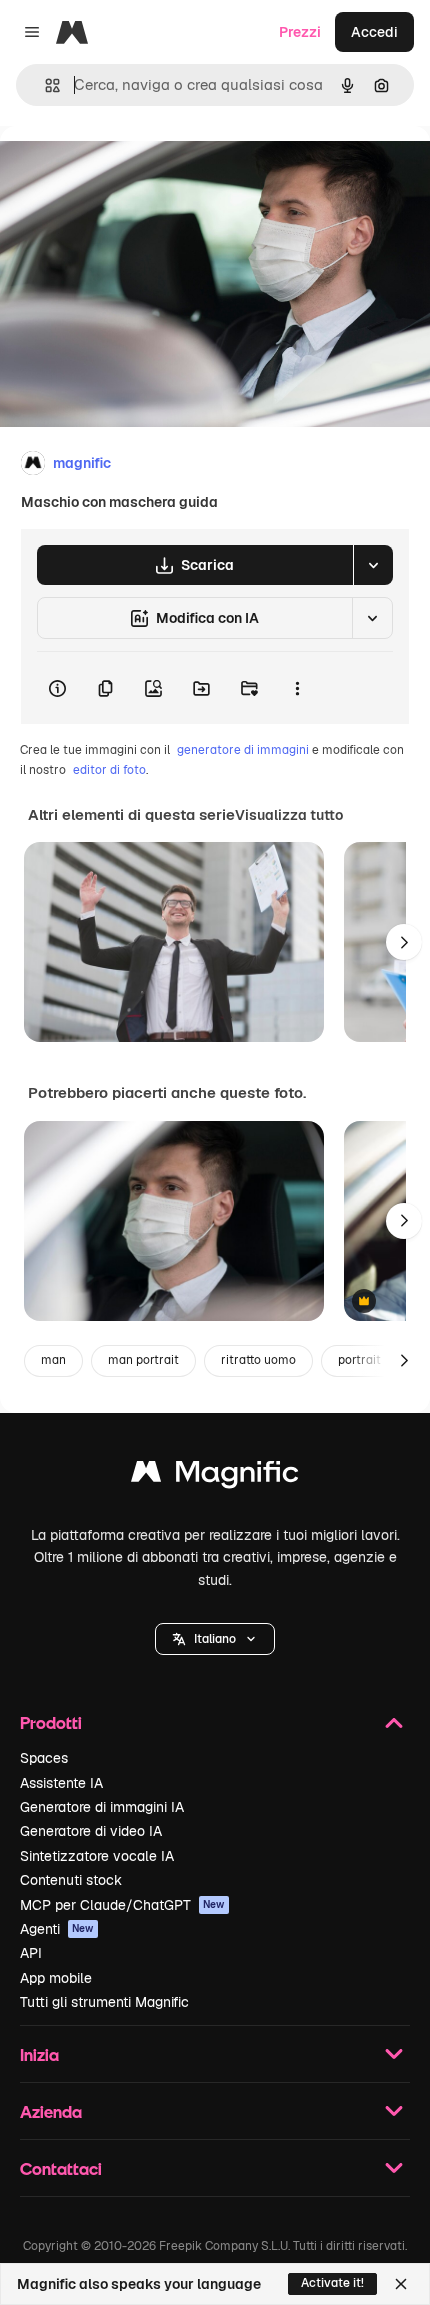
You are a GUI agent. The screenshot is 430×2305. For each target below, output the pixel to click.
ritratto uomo (258, 1360)
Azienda (51, 2111)
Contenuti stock (71, 1880)
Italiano (215, 1639)
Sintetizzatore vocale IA (97, 1856)
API (31, 1953)
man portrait (143, 1360)
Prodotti (51, 1722)
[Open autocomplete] (44, 85)
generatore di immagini (243, 750)
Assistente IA (61, 1783)
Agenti (57, 1929)
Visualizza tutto (289, 815)
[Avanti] (404, 942)
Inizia (39, 2054)
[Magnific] (215, 1476)
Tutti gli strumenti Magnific (104, 2002)
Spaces (44, 1758)
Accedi (374, 32)
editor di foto (109, 770)
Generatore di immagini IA (102, 1807)
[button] (215, 1639)
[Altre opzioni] (297, 688)
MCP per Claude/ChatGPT (122, 1905)
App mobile (56, 1978)
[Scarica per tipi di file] (373, 565)
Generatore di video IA (91, 1831)
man (53, 1360)
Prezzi (300, 32)
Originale (132, 171)
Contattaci (61, 2168)
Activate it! (332, 2283)
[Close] (401, 2284)
